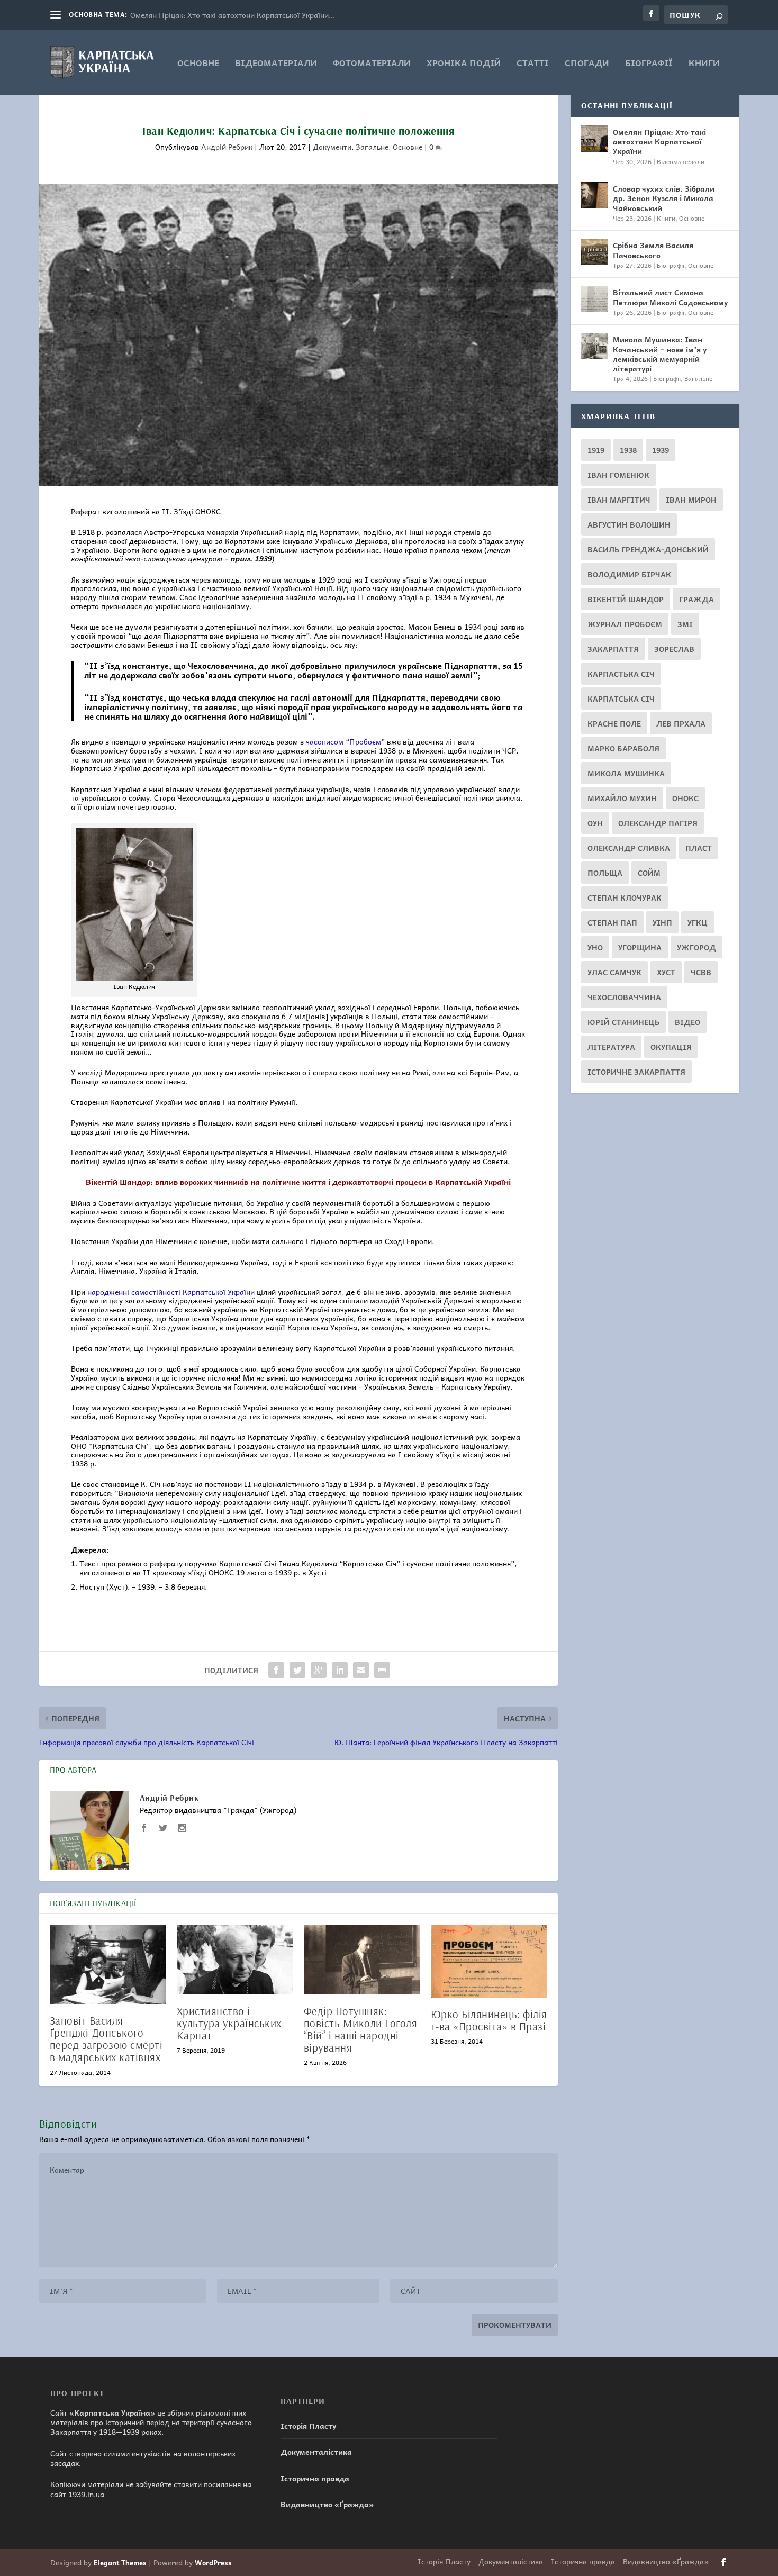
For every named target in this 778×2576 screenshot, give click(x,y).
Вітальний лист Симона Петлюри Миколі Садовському (670, 297)
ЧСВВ (701, 972)
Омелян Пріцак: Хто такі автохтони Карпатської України (659, 141)
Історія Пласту (308, 2426)
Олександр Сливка (629, 848)
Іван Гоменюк (618, 475)
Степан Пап (612, 922)
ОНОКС (685, 798)
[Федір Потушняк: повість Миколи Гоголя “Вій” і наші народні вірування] (362, 1960)
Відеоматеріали (276, 64)
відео (687, 1022)
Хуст (666, 972)
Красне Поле (614, 723)
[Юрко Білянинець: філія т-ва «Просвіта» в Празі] (489, 1961)
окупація (671, 1047)
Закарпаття (613, 649)
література (611, 1047)
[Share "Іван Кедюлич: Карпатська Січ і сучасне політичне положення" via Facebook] (276, 1670)
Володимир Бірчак (629, 574)
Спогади (587, 64)
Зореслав (674, 649)
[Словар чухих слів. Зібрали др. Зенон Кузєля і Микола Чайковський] (594, 195)
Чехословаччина (624, 997)
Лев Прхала (681, 723)
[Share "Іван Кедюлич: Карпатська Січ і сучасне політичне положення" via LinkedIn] (340, 1670)
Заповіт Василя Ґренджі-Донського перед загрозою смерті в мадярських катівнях (106, 2039)
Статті (533, 64)
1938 (628, 450)
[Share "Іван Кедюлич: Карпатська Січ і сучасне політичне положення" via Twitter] (297, 1670)
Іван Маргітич (619, 500)
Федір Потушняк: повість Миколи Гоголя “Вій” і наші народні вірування (361, 2029)
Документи (332, 147)
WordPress (213, 2563)
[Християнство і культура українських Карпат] (235, 1960)
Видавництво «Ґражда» (327, 2504)
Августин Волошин (629, 524)
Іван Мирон (691, 500)
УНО (595, 947)
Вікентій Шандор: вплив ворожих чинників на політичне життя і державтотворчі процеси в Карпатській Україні (298, 1182)
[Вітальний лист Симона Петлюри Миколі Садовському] (594, 299)
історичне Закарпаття (636, 1072)
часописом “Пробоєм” (345, 741)
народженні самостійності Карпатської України (171, 1292)
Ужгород (696, 947)
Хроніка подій (464, 64)
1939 (661, 450)
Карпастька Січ (621, 674)
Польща (605, 873)
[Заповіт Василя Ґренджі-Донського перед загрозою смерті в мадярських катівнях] (108, 1964)
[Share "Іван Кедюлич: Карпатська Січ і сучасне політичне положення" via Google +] (319, 1670)
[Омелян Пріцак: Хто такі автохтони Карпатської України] (594, 139)
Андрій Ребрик (227, 147)
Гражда (696, 599)
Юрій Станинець (623, 1022)
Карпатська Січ (621, 699)
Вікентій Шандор (626, 599)
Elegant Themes (120, 2563)
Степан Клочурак (625, 897)
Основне (198, 64)
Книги (704, 64)
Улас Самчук (614, 972)
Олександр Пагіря (658, 823)
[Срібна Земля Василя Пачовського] (594, 252)
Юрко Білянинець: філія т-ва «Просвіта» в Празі (489, 2020)
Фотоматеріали (372, 64)
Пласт (699, 848)
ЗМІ (685, 624)
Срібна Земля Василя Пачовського (653, 250)
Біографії (649, 64)
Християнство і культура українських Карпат (229, 2023)
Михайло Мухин (622, 798)
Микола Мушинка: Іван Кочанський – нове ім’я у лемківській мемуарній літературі (660, 354)
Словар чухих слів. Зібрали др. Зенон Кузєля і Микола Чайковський (664, 198)
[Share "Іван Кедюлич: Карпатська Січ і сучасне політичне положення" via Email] (361, 1670)
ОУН (595, 823)
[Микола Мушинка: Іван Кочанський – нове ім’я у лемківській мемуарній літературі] (594, 346)
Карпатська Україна (112, 2412)
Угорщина (640, 947)
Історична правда (315, 2478)
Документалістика (316, 2452)
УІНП (662, 922)
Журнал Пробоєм (625, 624)
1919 (596, 450)
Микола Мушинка (626, 773)
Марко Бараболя (623, 748)
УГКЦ (698, 922)
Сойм (649, 873)
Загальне (372, 147)
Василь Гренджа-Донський (648, 549)
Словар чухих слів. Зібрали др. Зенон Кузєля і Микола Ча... (235, 15)
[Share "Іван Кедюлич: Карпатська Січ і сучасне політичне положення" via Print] (382, 1670)
